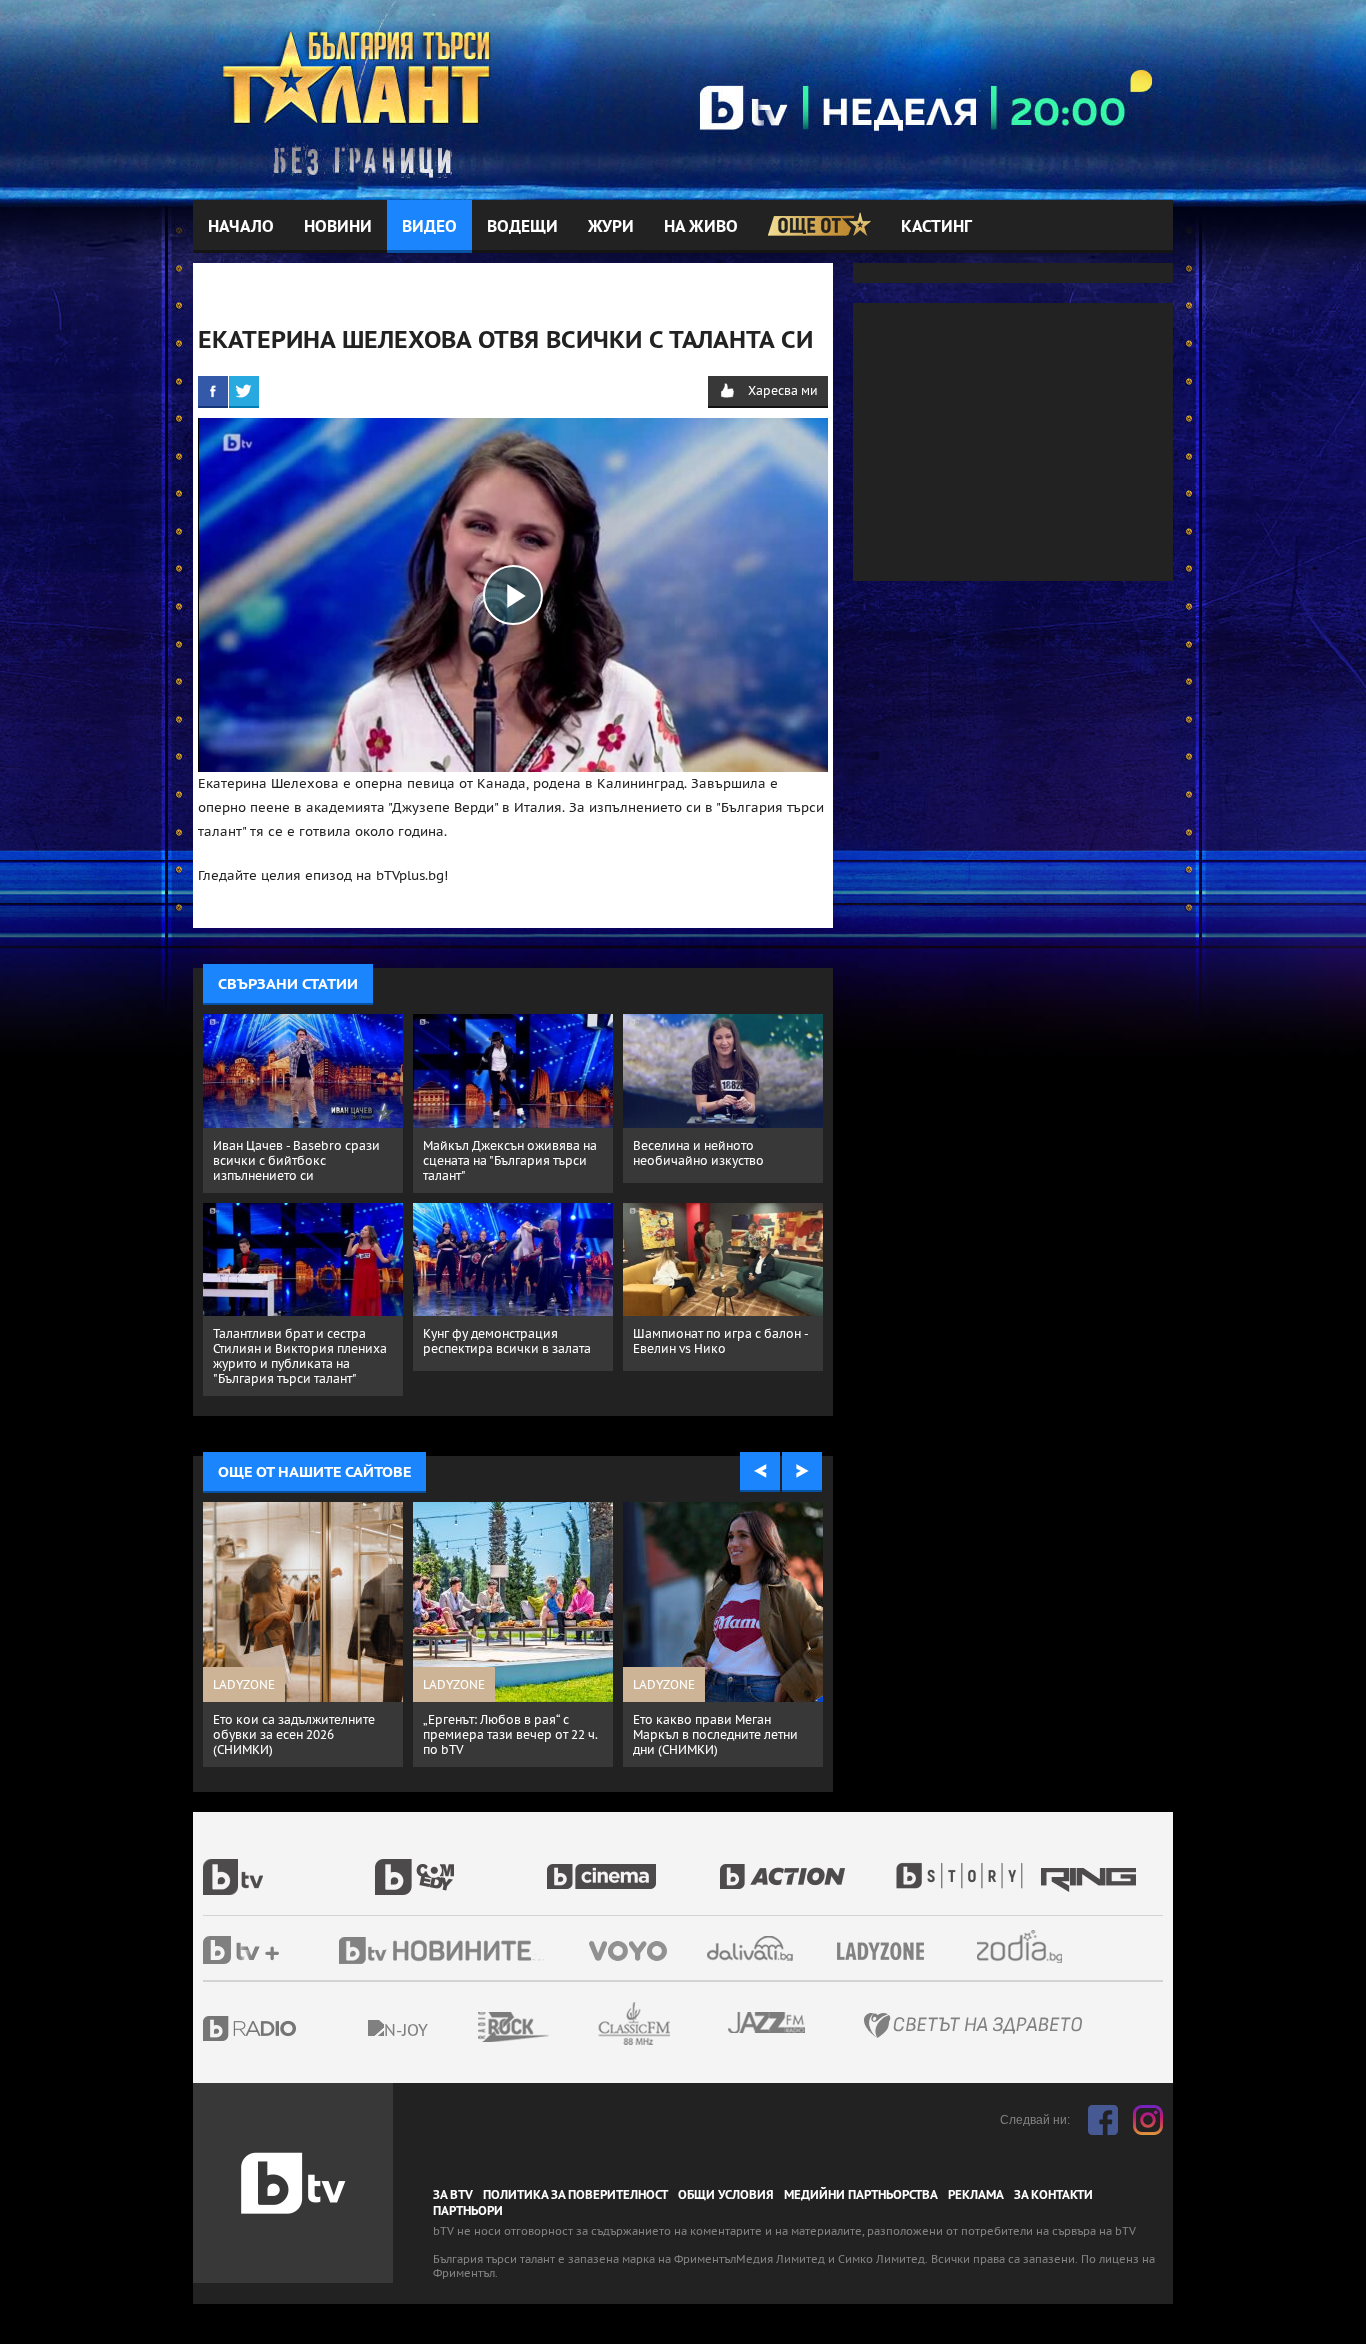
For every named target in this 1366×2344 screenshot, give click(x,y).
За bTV (453, 2195)
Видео (429, 226)
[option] (303, 1629)
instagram (1148, 2120)
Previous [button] (760, 1472)
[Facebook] (213, 391)
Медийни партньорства (861, 2195)
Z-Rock (568, 2027)
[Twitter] (244, 391)
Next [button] (802, 1472)
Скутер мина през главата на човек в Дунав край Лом (298, 1727)
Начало (241, 226)
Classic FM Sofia (688, 2024)
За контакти (1053, 2195)
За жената (887, 1952)
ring (1091, 1866)
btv (289, 1866)
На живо (701, 226)
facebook (1103, 2120)
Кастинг (936, 226)
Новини (338, 226)
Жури (611, 226)
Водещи (522, 226)
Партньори (468, 2211)
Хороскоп (1037, 1946)
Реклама (976, 2195)
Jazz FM (768, 2022)
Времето (752, 1948)
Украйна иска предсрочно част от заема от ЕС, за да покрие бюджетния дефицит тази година (719, 1742)
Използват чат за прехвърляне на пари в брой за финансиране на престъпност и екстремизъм (510, 1742)
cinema (633, 1866)
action (805, 1866)
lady (966, 1866)
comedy (461, 1866)
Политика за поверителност (575, 2195)
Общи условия (726, 2195)
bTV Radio (290, 2028)
